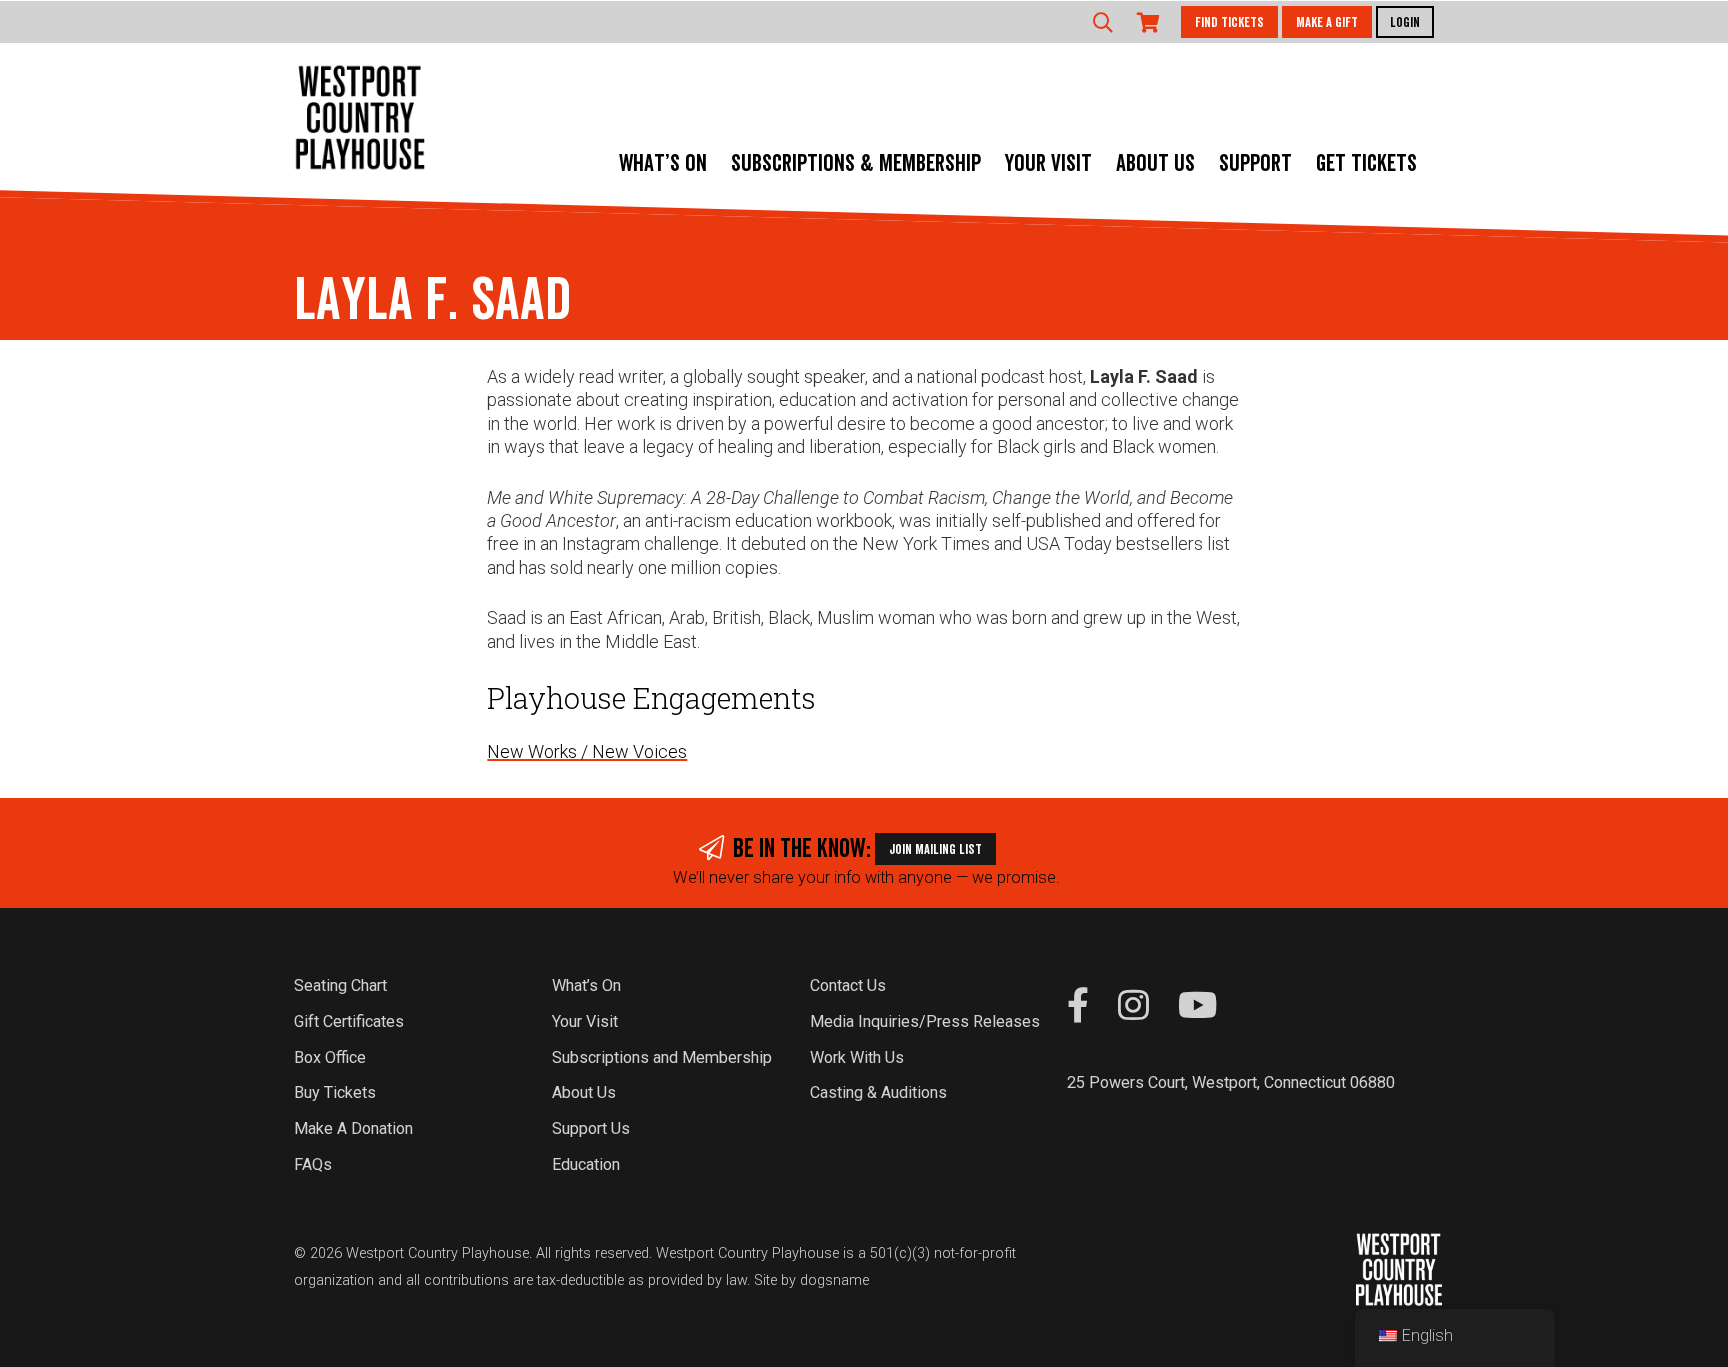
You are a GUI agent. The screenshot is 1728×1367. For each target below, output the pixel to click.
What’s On (663, 164)
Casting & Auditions (878, 1092)
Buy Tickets (335, 1092)
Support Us (591, 1128)
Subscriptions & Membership (856, 164)
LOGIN (1405, 23)
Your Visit (1048, 164)
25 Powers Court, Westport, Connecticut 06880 (1231, 1082)
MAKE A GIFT (1327, 23)
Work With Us (857, 1057)
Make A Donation (353, 1128)
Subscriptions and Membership (662, 1057)
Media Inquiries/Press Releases (925, 1021)
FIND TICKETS (1229, 23)
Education (586, 1164)
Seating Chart (340, 985)
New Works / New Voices (587, 751)
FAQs (313, 1164)
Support (1255, 164)
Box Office (330, 1057)
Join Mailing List (935, 850)
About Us (1155, 164)
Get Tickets (1366, 164)
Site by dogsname (811, 1280)
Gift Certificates (349, 1021)
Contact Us (848, 985)
